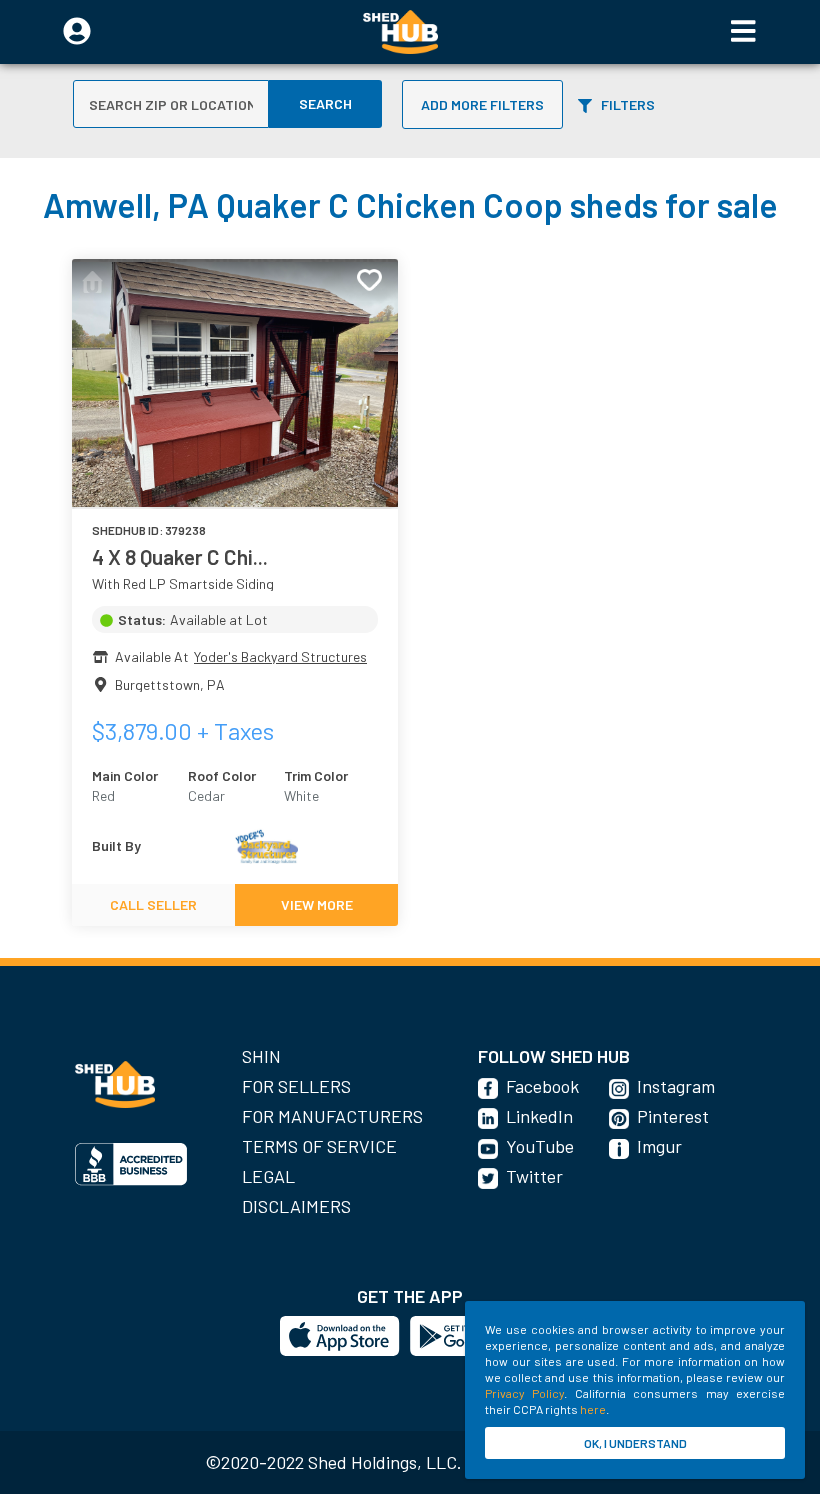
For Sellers (296, 1086)
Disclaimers (296, 1206)
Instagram (676, 1086)
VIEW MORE (317, 904)
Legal (268, 1176)
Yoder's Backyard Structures (280, 656)
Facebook (542, 1086)
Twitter (534, 1176)
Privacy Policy (524, 1393)
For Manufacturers (332, 1116)
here (593, 1409)
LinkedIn (539, 1116)
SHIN (261, 1056)
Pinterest (673, 1116)
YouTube (540, 1146)
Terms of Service (319, 1146)
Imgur (659, 1146)
